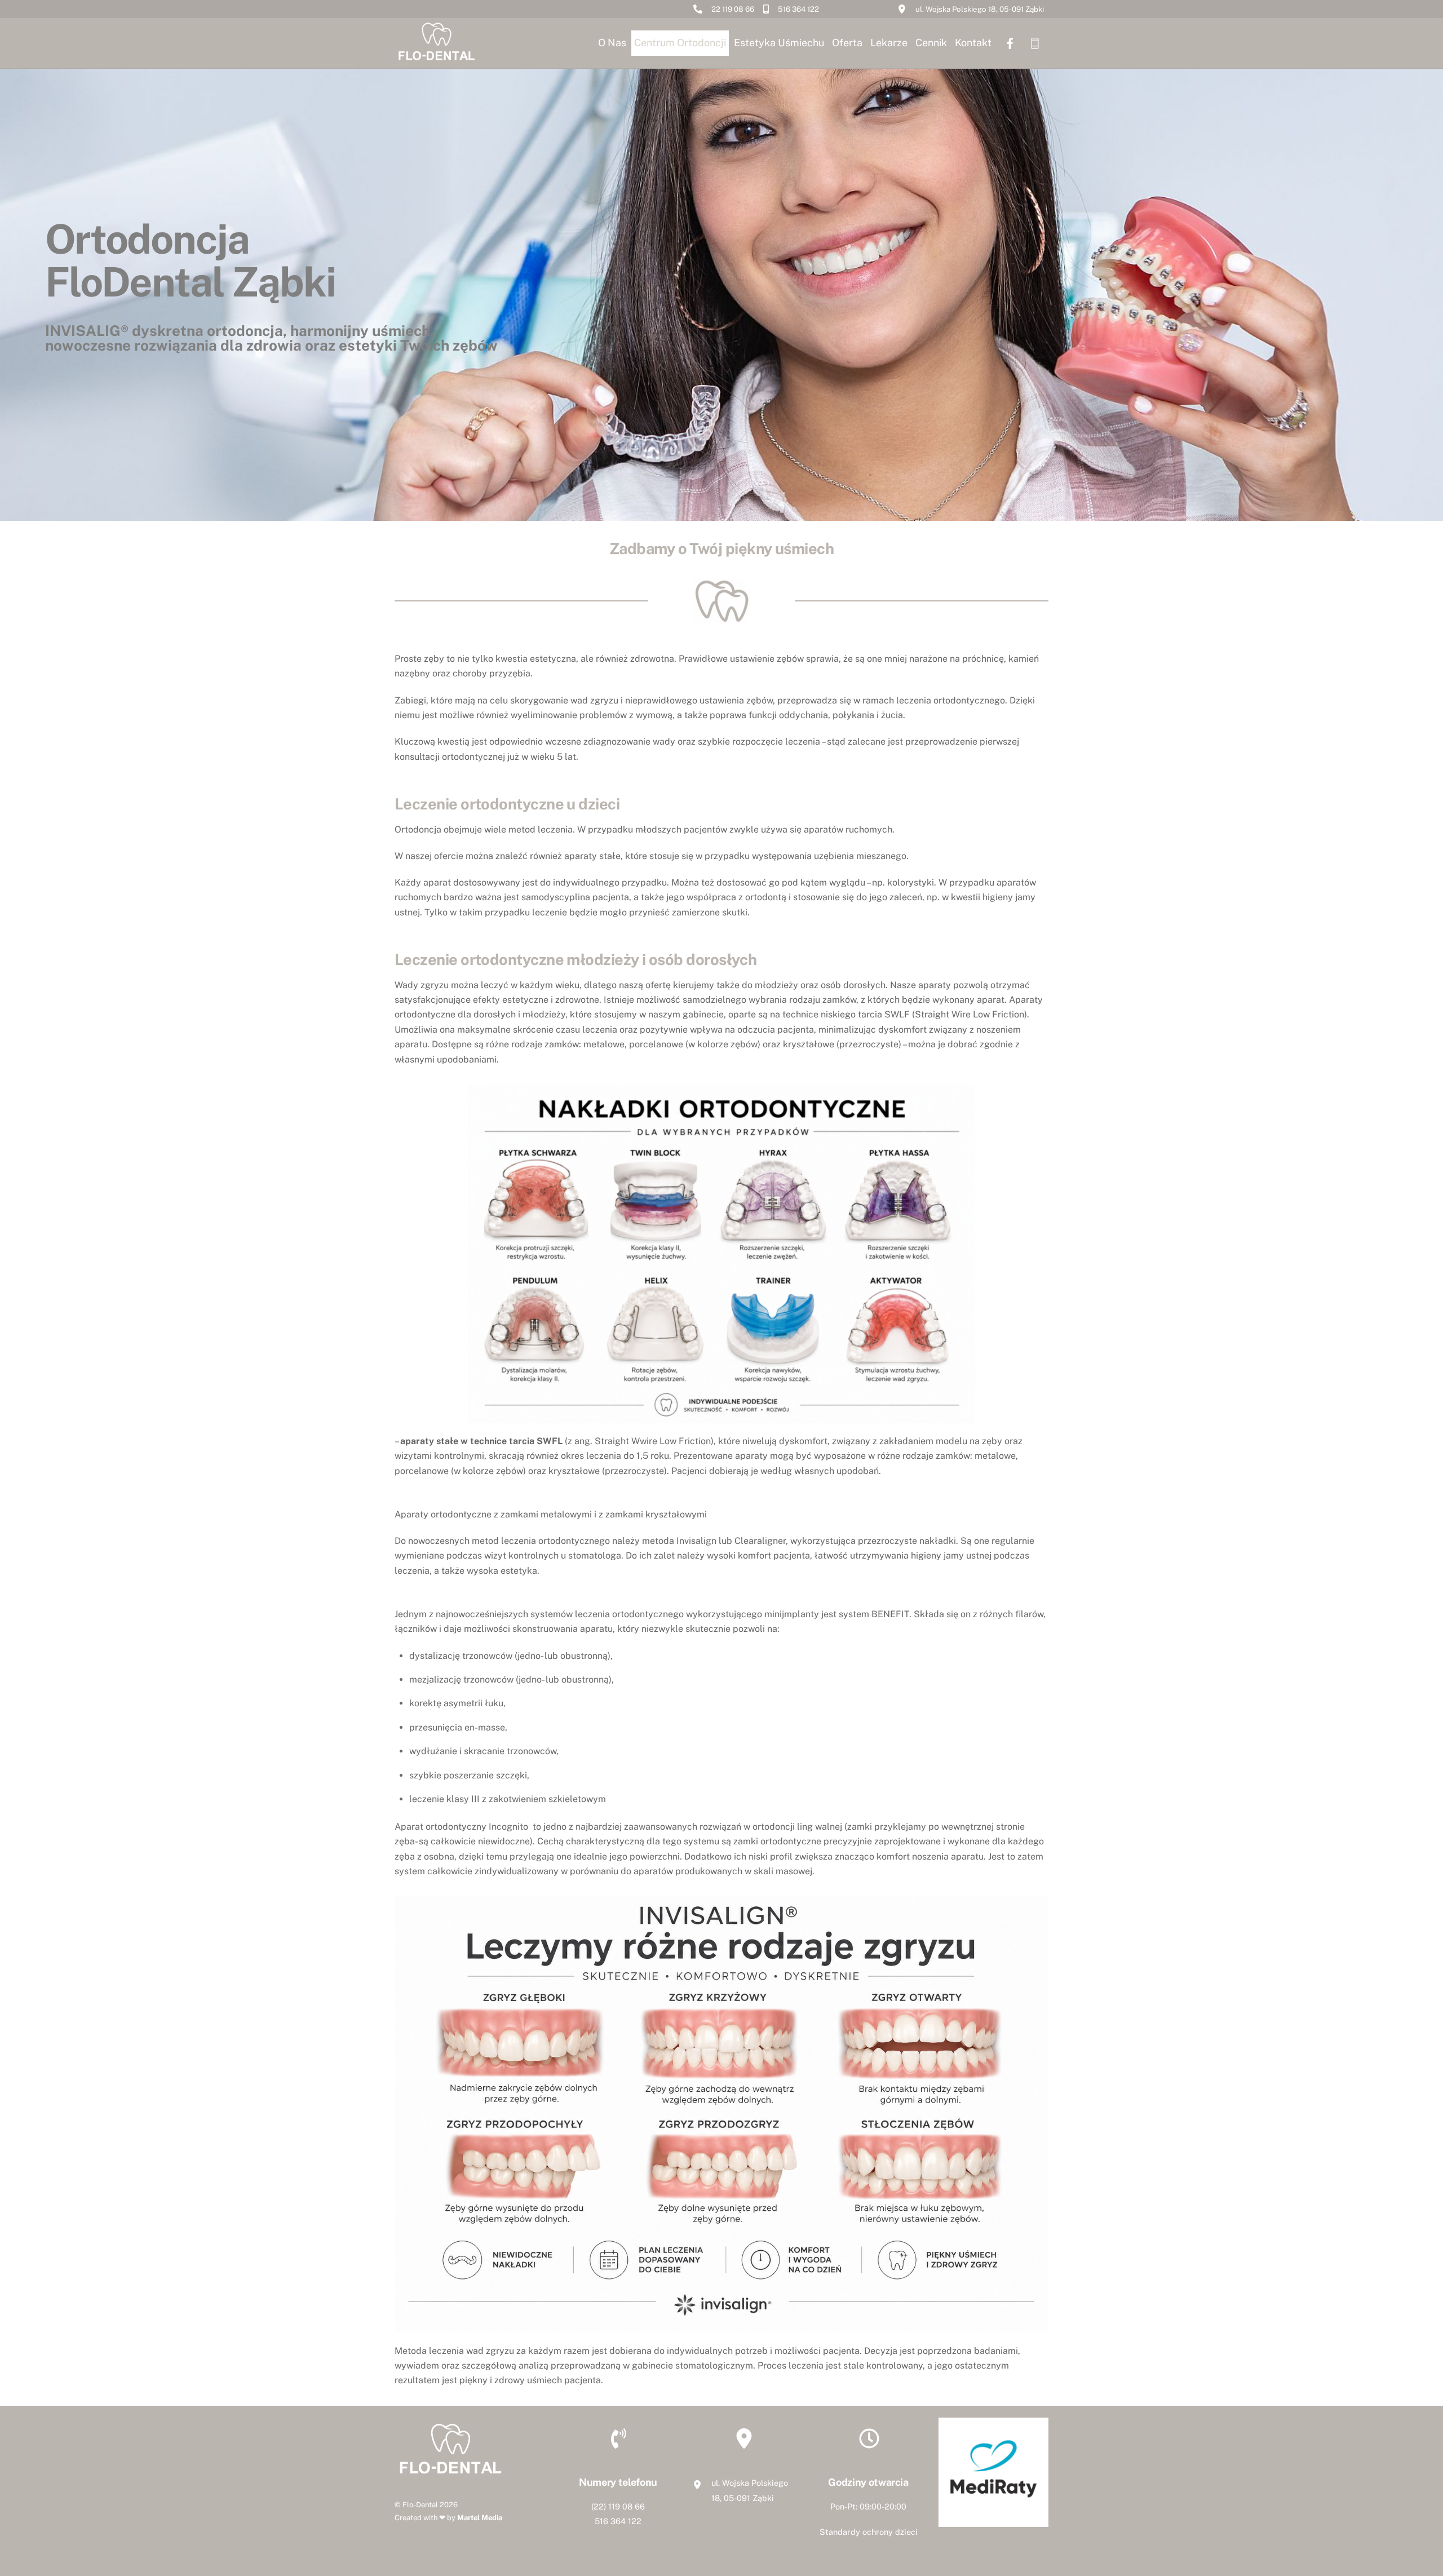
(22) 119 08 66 (618, 2506)
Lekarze (889, 43)
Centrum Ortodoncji (680, 43)
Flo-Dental (420, 2505)
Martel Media (480, 2518)
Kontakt (973, 43)
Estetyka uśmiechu (779, 43)
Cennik (931, 43)
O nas (612, 43)
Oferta (847, 43)
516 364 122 (618, 2521)
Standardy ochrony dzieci (869, 2532)
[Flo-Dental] (437, 59)
